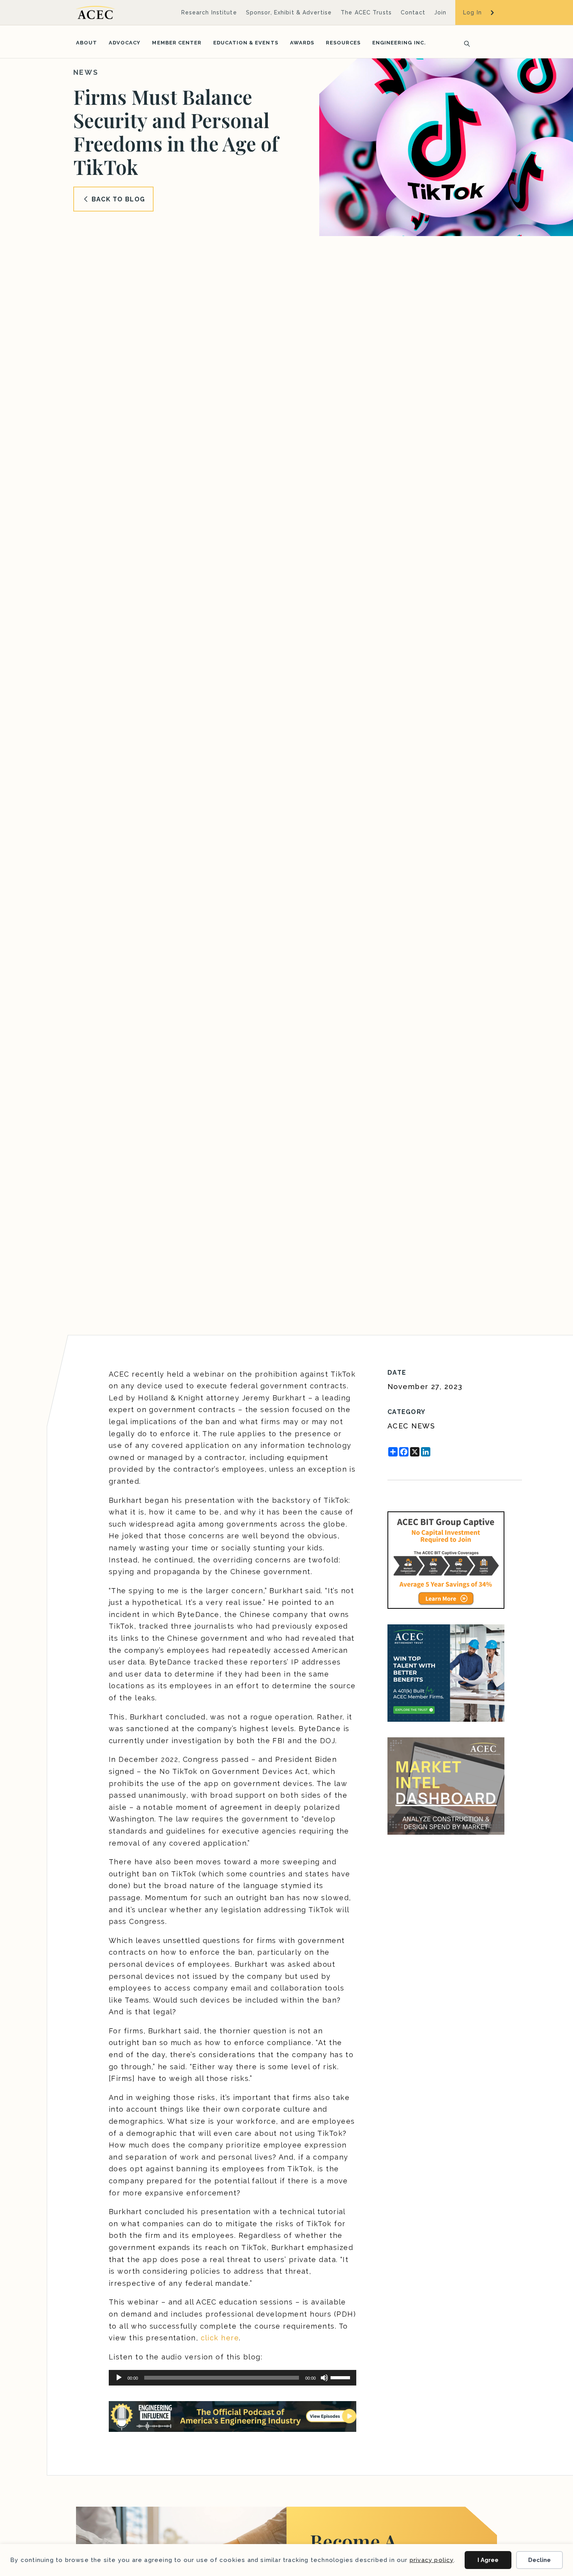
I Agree (488, 2560)
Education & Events (246, 43)
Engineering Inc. (399, 43)
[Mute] (324, 2378)
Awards (302, 43)
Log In (472, 12)
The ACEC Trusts (366, 12)
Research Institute (209, 12)
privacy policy (432, 2560)
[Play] (119, 2378)
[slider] (341, 2377)
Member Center (177, 43)
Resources (343, 43)
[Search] (465, 43)
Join (440, 12)
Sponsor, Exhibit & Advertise (289, 12)
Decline (539, 2560)
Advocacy (125, 43)
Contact (413, 12)
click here (220, 2338)
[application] (233, 2378)
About (87, 43)
